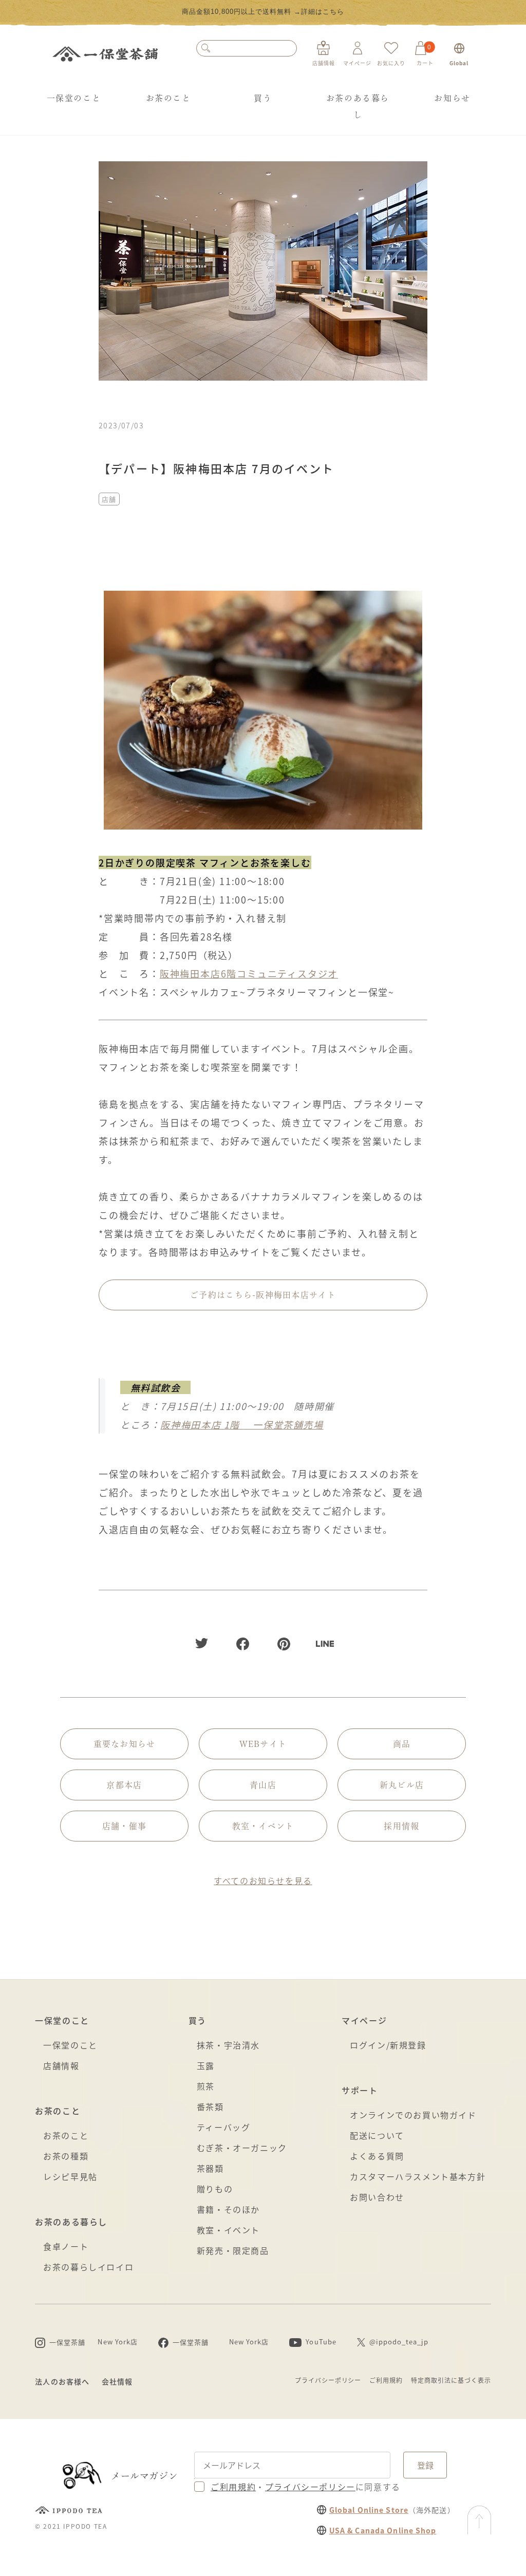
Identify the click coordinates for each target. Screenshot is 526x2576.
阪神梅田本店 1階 (242, 1424)
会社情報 (117, 2381)
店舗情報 (61, 2065)
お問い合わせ (377, 2197)
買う (263, 98)
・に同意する (306, 2487)
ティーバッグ (224, 2127)
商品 (402, 1744)
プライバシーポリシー (328, 2380)
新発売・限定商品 (233, 2250)
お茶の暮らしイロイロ (88, 2267)
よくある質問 (377, 2156)
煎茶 (206, 2086)
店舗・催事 (124, 1826)
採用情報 (401, 1826)
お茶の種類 (66, 2156)
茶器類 (210, 2168)
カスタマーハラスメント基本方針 (418, 2176)
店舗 (109, 499)
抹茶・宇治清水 (228, 2045)
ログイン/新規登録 (388, 2045)
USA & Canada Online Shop (383, 2530)
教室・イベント (263, 1826)
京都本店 (124, 1785)
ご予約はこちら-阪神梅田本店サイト (263, 1295)
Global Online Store (369, 2510)
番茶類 (210, 2107)
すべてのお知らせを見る (263, 1881)
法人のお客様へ (62, 2381)
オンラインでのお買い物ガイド (413, 2115)
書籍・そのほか (228, 2209)
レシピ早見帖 (70, 2176)
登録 (425, 2465)
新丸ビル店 (402, 1785)
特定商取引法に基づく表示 (451, 2380)
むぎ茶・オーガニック (242, 2148)
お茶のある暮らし (358, 106)
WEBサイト (263, 1744)
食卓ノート (66, 2246)
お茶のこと (168, 98)
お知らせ (452, 98)
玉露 (206, 2065)
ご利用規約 (386, 2380)
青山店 (263, 1785)
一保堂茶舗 (105, 54)
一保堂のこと (74, 98)
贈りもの (215, 2189)
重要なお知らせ (125, 1744)
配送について (377, 2135)
